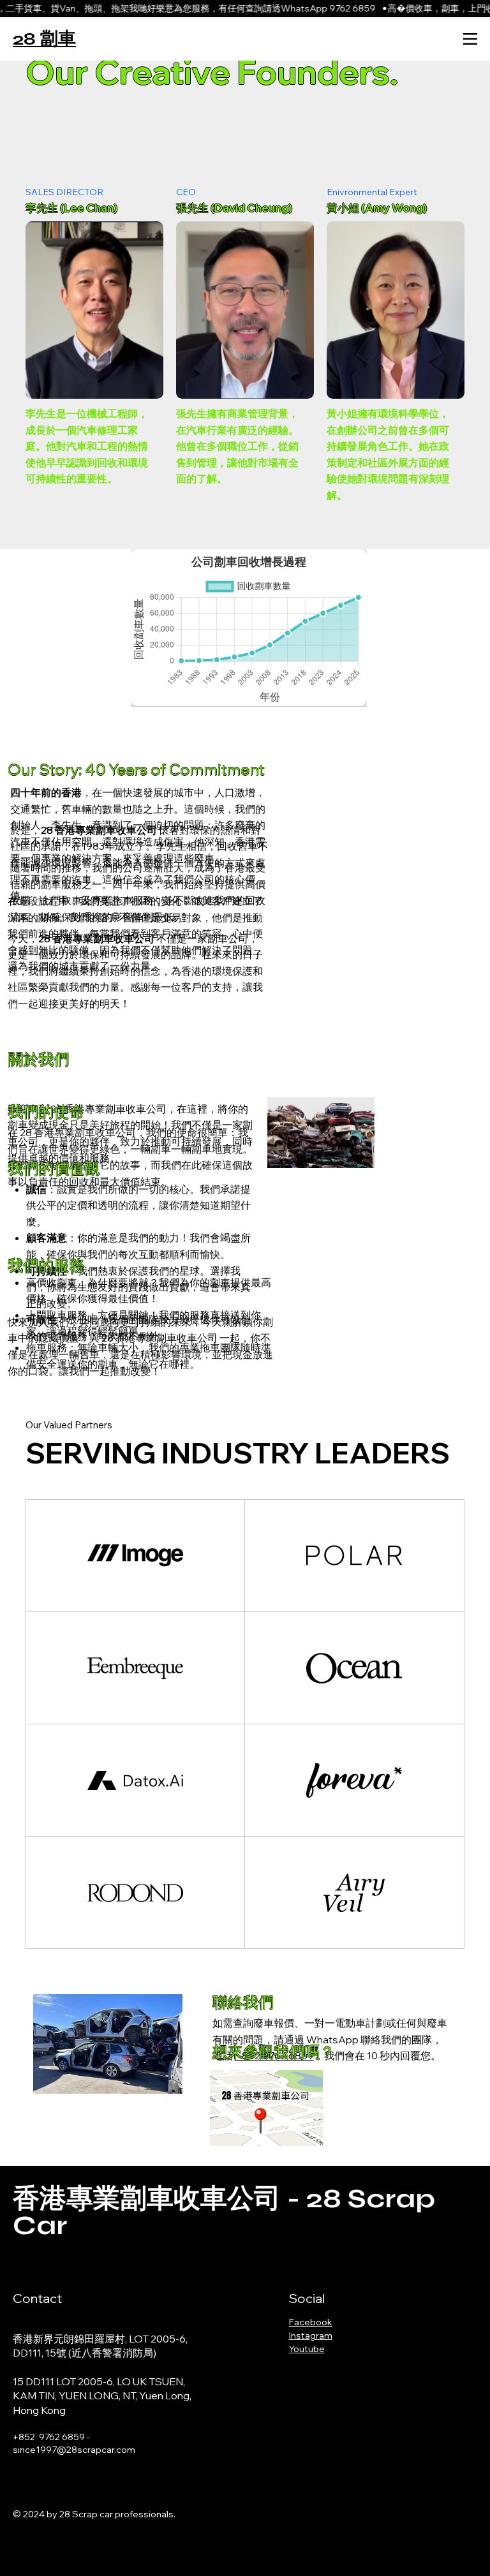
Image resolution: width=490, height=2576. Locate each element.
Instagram (311, 2335)
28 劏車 (44, 39)
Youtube (307, 2349)
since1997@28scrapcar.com (74, 2450)
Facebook (311, 2322)
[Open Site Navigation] (470, 39)
